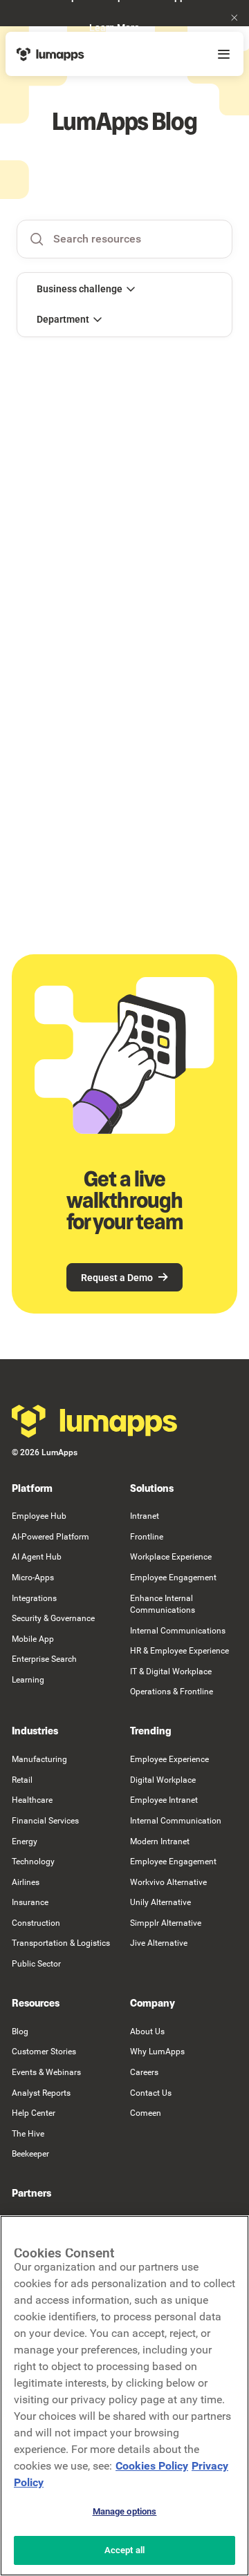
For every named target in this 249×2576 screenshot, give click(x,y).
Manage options (125, 2511)
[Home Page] (50, 54)
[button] (234, 18)
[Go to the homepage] (95, 1421)
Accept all (124, 2550)
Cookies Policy (152, 2466)
